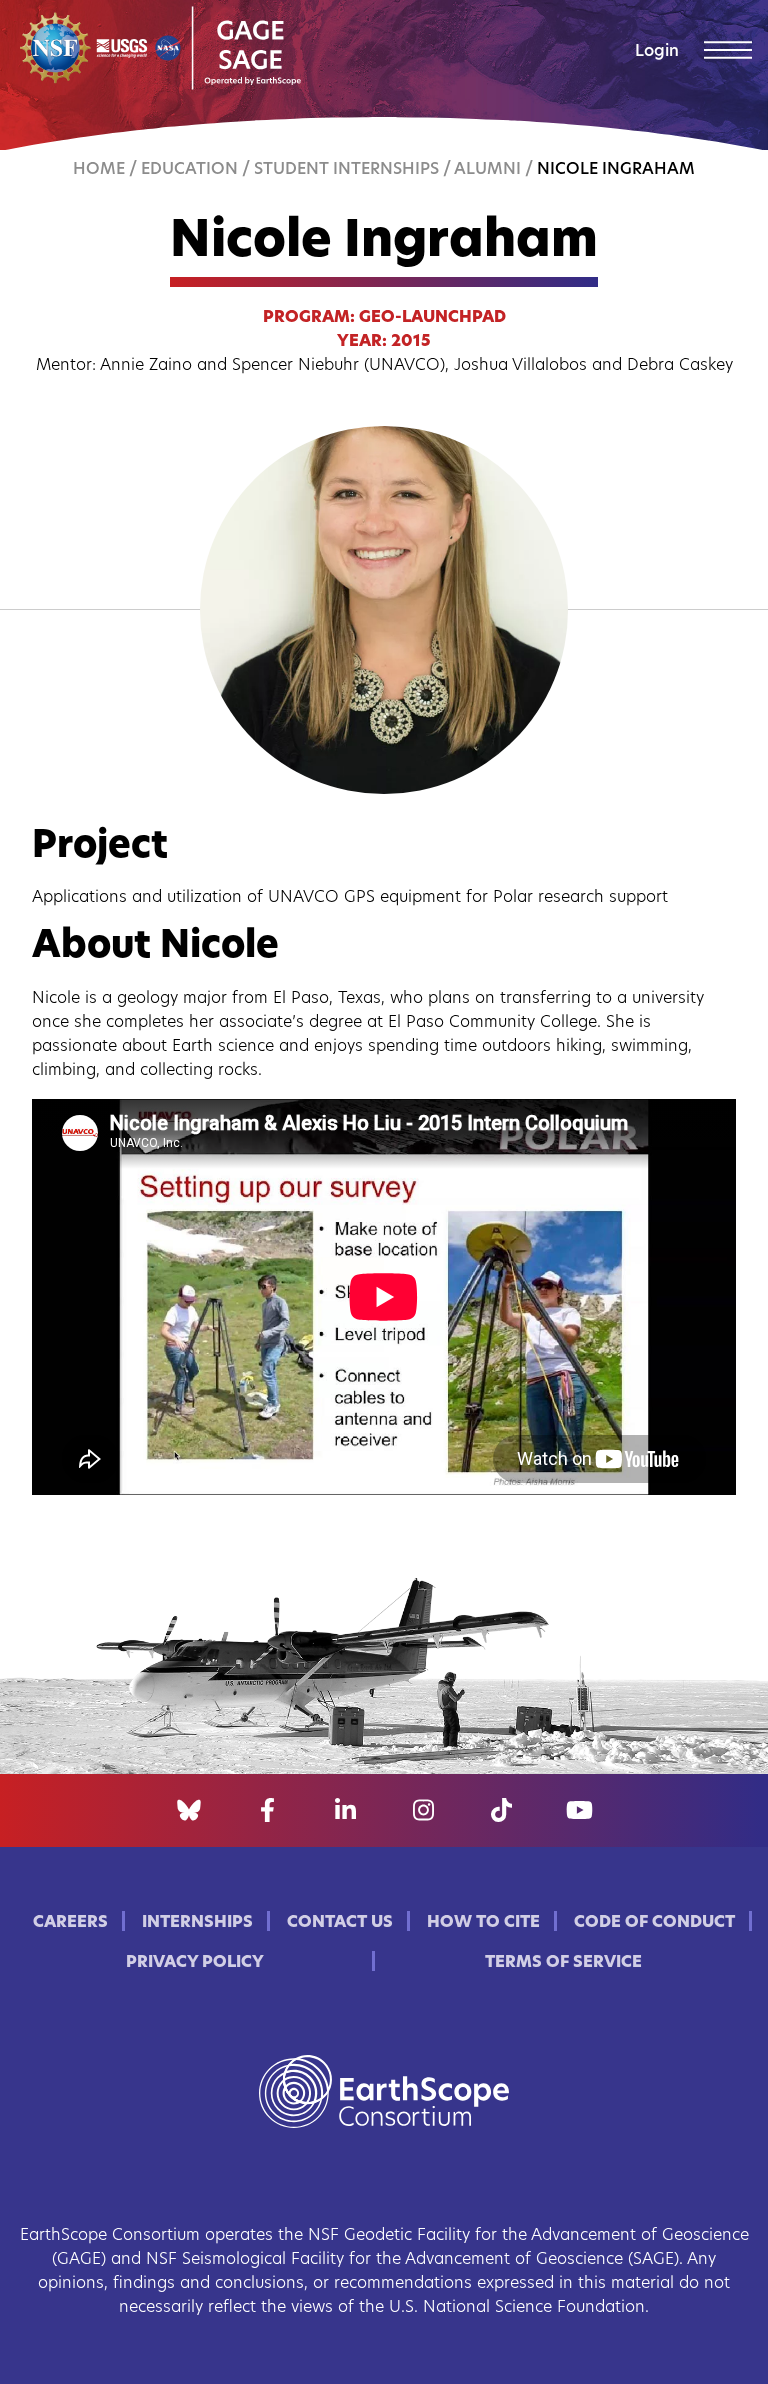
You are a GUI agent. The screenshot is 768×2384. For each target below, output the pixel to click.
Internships (197, 1923)
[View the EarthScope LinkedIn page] (345, 1811)
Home (99, 170)
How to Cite (483, 1923)
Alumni (487, 170)
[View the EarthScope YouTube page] (579, 1811)
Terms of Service (563, 1963)
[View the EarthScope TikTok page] (501, 1811)
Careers (70, 1923)
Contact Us (340, 1923)
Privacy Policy (195, 1963)
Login (657, 52)
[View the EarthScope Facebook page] (267, 1811)
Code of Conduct (654, 1923)
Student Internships (346, 170)
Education (189, 170)
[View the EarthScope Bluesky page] (189, 1811)
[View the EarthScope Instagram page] (423, 1811)
